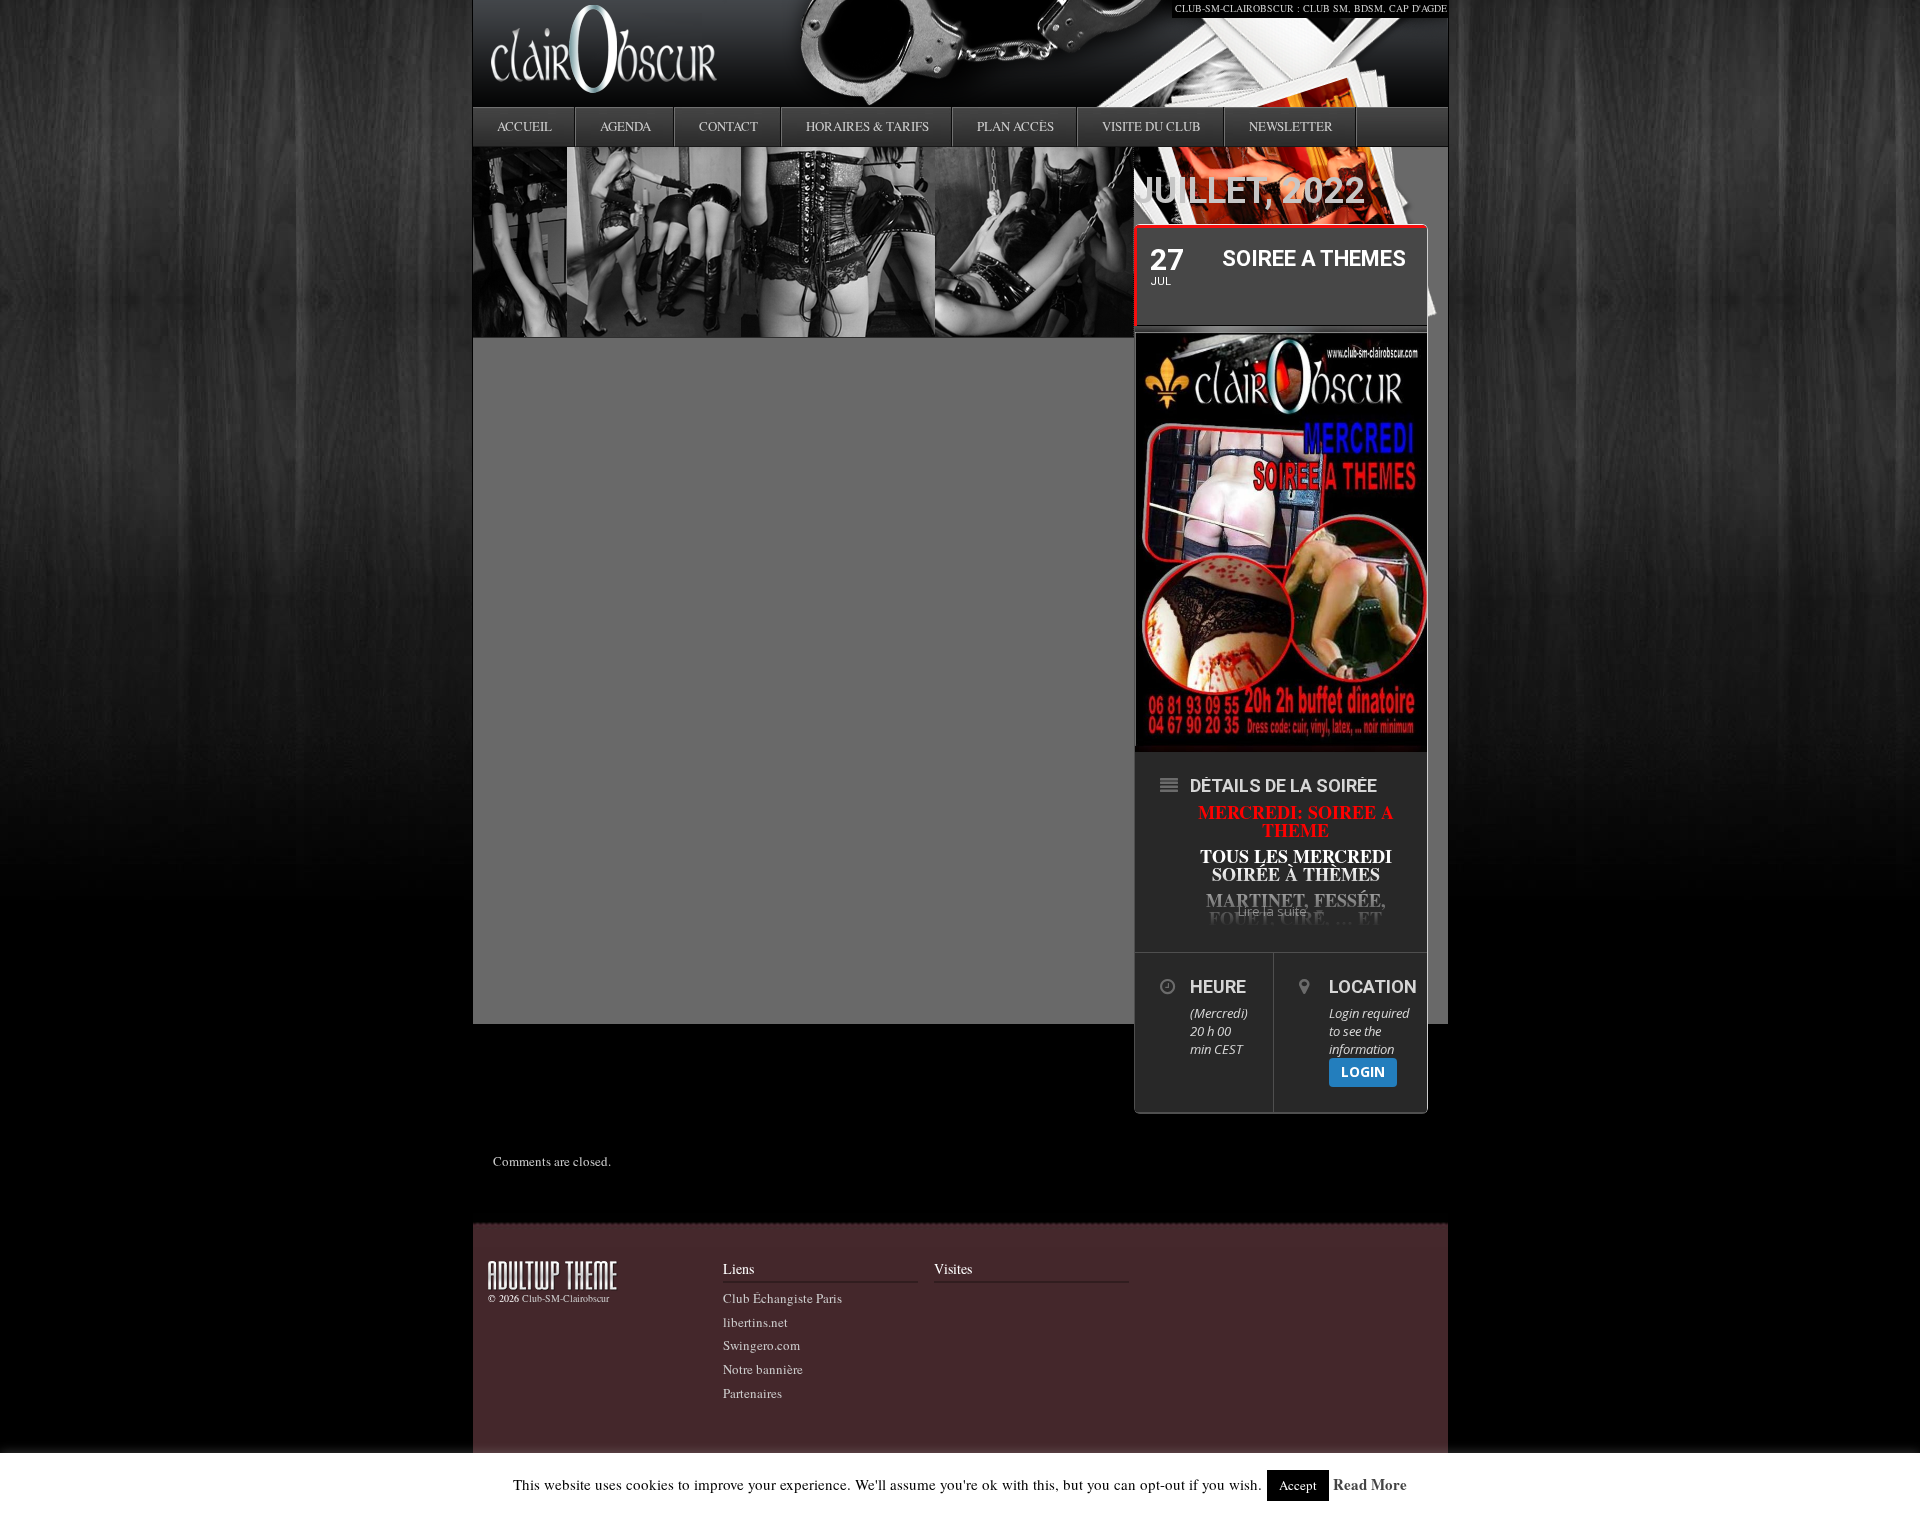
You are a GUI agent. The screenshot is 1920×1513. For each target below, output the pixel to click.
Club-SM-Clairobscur (565, 1298)
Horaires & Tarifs (867, 126)
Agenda (625, 126)
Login (1363, 1071)
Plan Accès (1015, 126)
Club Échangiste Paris (782, 1298)
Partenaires (752, 1393)
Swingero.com (761, 1345)
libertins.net (755, 1322)
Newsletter (1291, 126)
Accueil (524, 126)
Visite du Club (1151, 126)
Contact (728, 126)
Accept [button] (1298, 1485)
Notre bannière (763, 1369)
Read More (1370, 1485)
